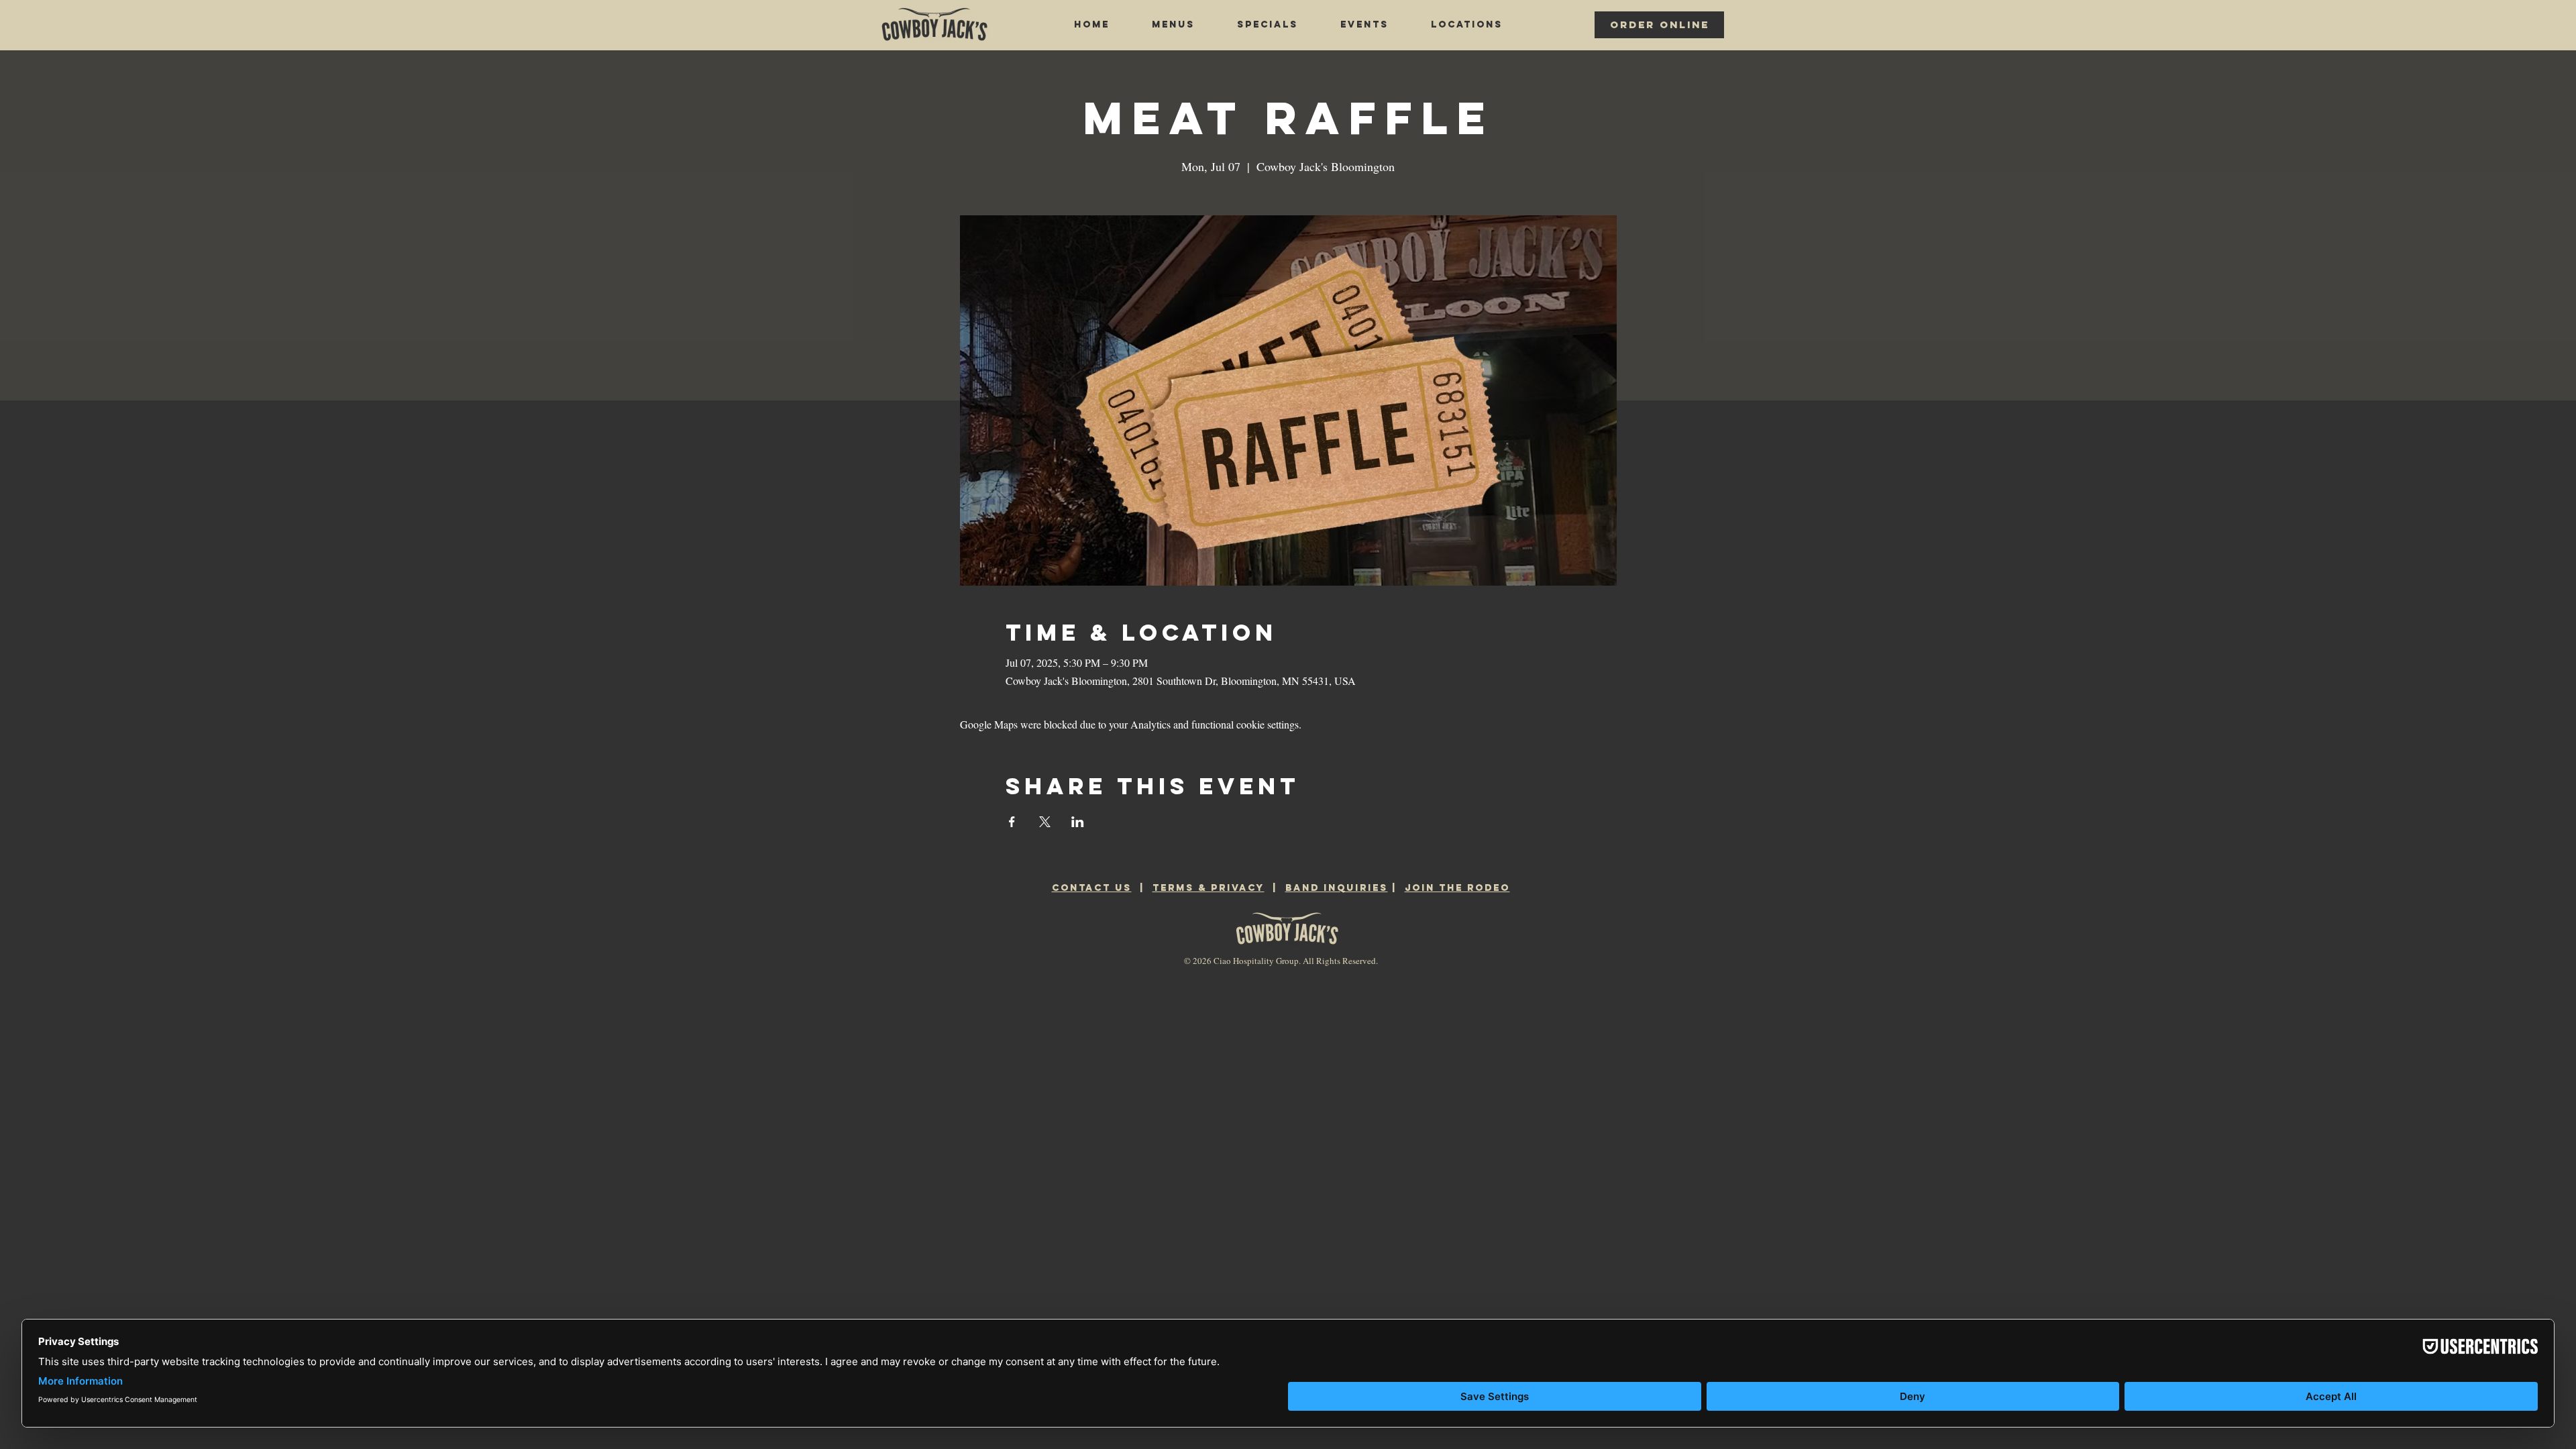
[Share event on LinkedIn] (1078, 822)
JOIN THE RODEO (1457, 888)
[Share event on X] (1045, 822)
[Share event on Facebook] (1012, 822)
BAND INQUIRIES (1337, 888)
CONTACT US (1092, 888)
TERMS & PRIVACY (1209, 888)
